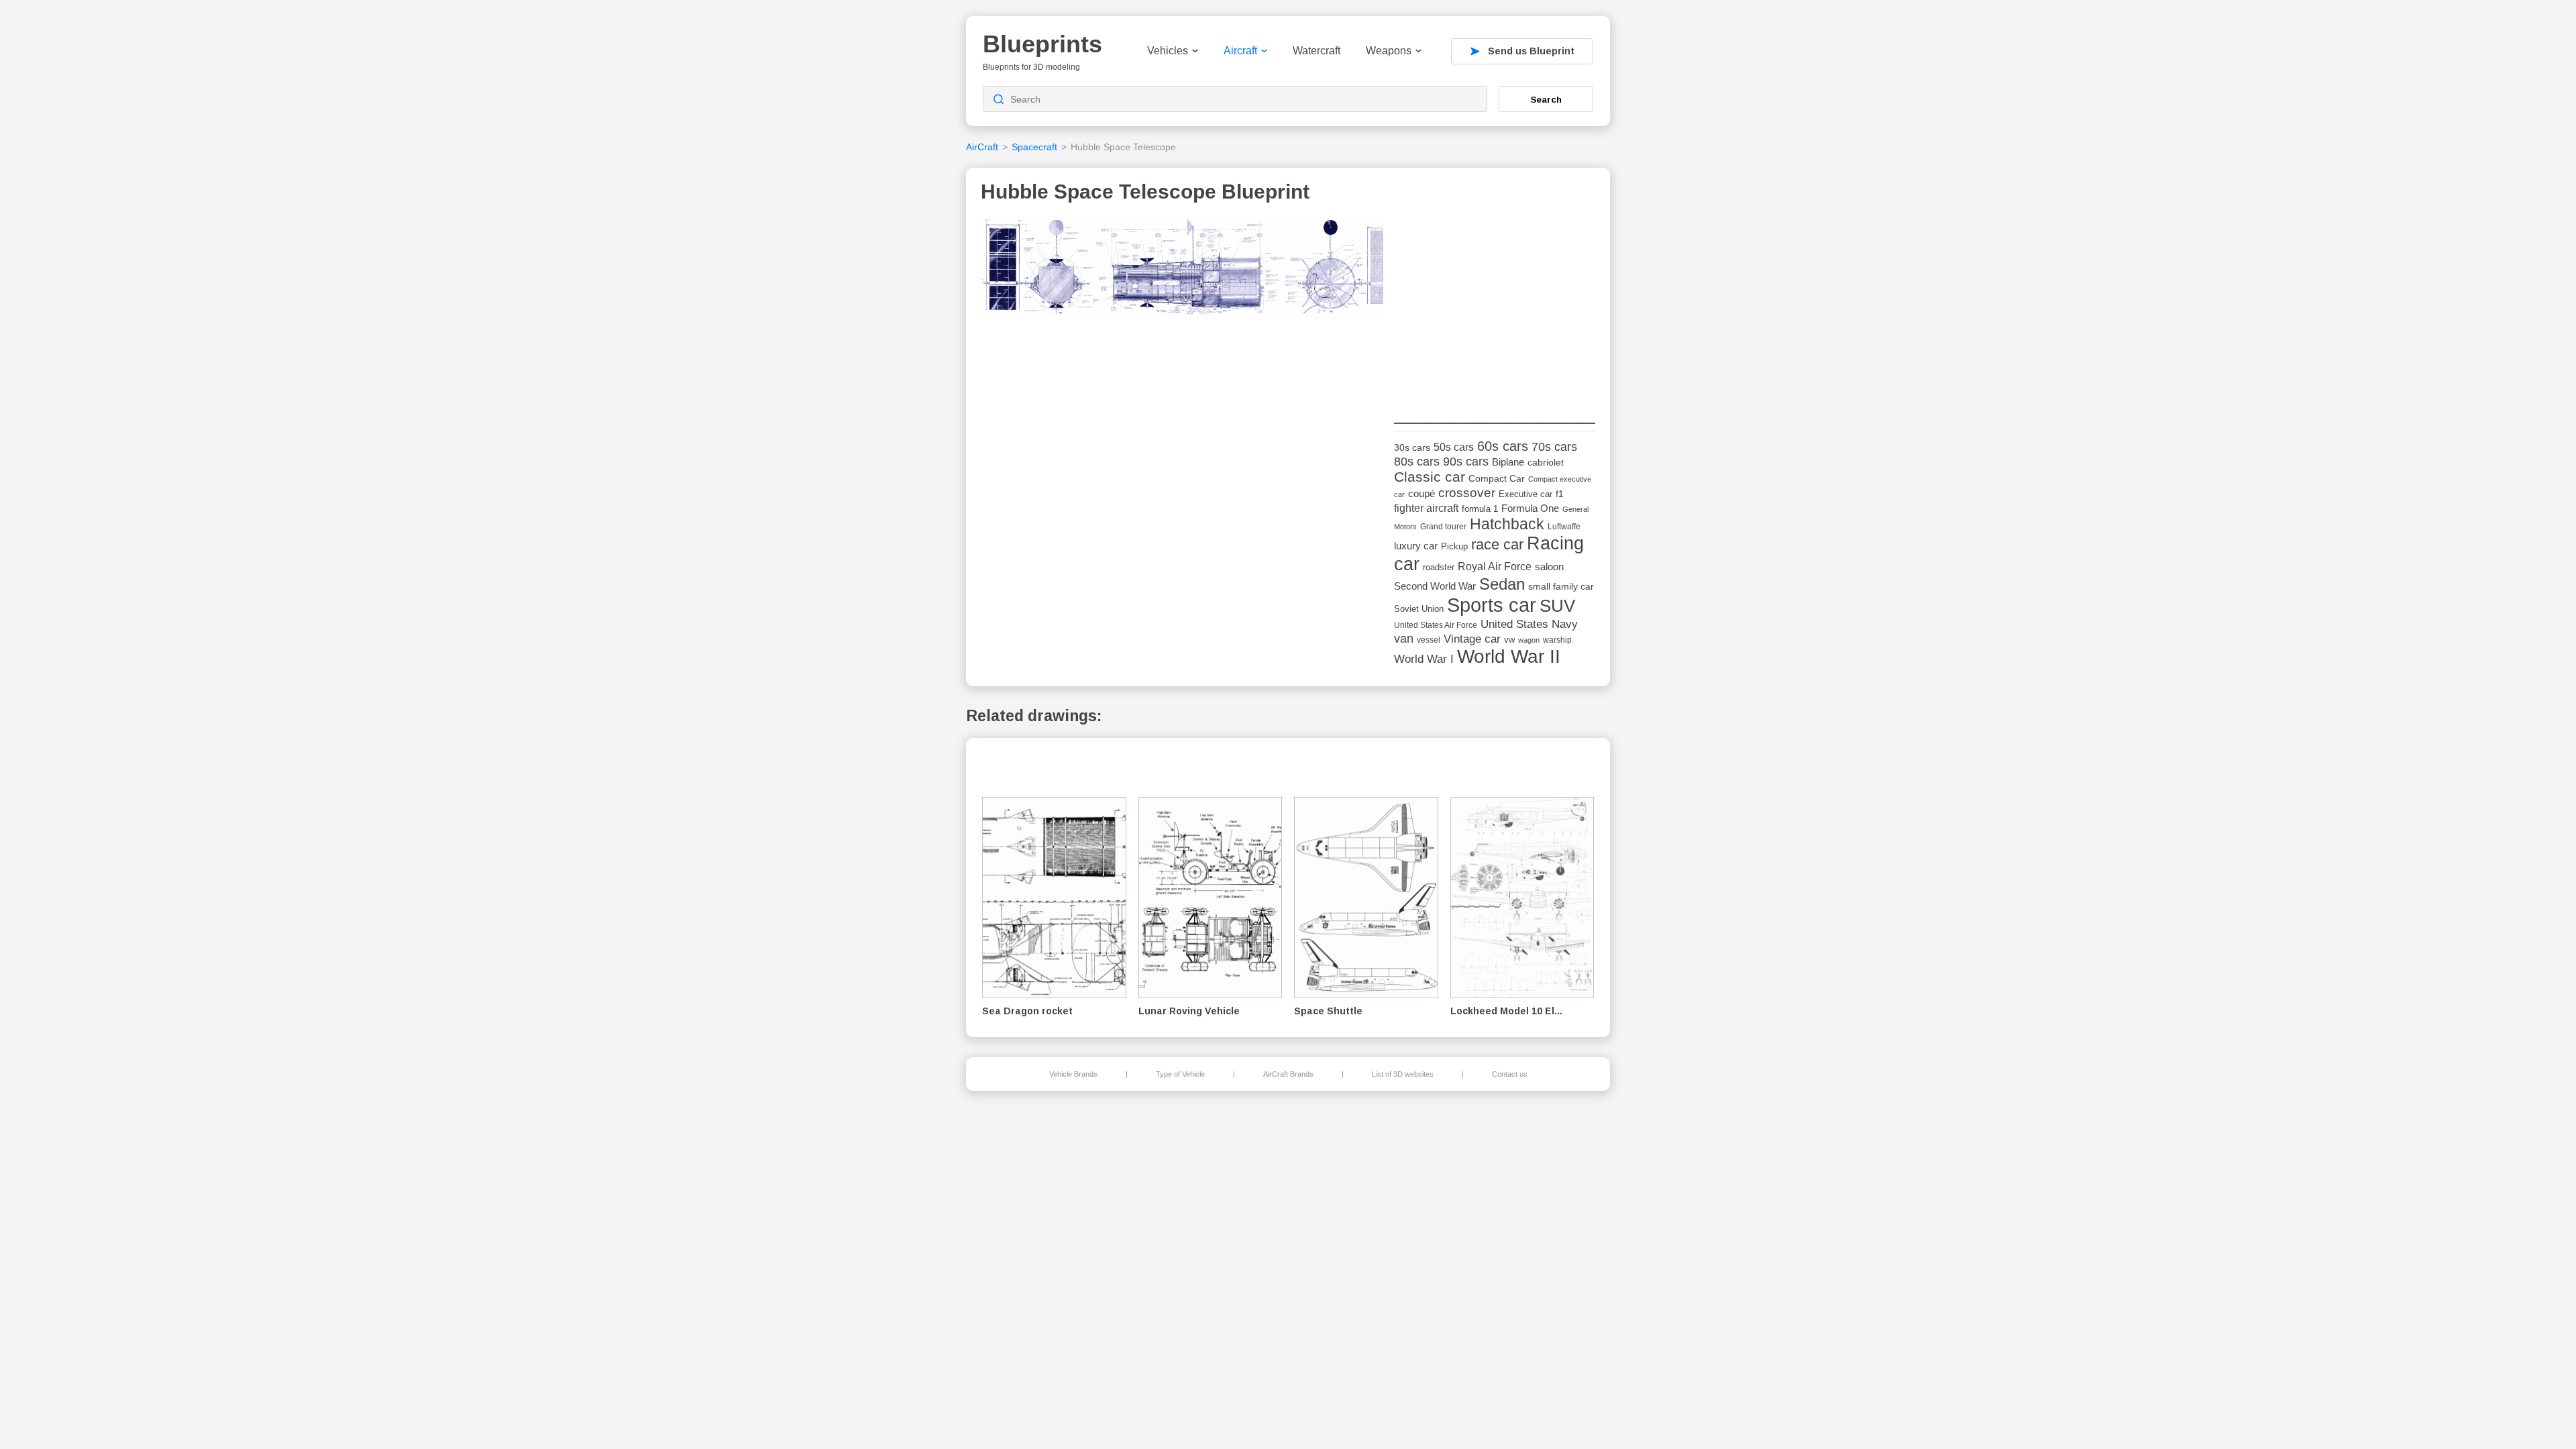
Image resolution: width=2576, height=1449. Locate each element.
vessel (1429, 640)
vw (1509, 640)
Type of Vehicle (1180, 1074)
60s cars (1503, 446)
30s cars (1412, 448)
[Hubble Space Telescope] (1183, 271)
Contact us (1510, 1074)
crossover (1467, 493)
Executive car (1525, 494)
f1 (1560, 494)
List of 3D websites (1403, 1074)
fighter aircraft (1426, 508)
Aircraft (1240, 51)
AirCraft (982, 147)
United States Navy (1529, 624)
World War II (1509, 656)
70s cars (1554, 447)
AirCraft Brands (1288, 1074)
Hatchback (1507, 524)
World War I (1424, 659)
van (1404, 639)
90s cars (1466, 462)
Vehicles (1168, 51)
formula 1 (1480, 509)
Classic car (1430, 477)
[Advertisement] (1495, 303)
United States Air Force (1436, 625)
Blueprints (1042, 44)
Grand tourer (1443, 526)
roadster (1439, 567)
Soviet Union (1419, 609)
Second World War (1435, 586)
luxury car (1416, 546)
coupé (1421, 493)
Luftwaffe (1564, 527)
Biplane (1508, 462)
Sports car (1492, 605)
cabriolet (1546, 463)
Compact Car (1497, 479)
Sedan (1502, 584)
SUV (1557, 606)
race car (1497, 544)
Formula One (1530, 508)
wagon (1529, 640)
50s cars (1454, 447)
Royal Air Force (1495, 566)
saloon (1549, 567)
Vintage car (1472, 639)
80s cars (1417, 462)
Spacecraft (1034, 147)
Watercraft (1317, 51)
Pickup (1454, 546)
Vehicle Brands (1073, 1074)
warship (1557, 640)
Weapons (1389, 51)
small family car (1561, 587)
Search (1546, 99)
